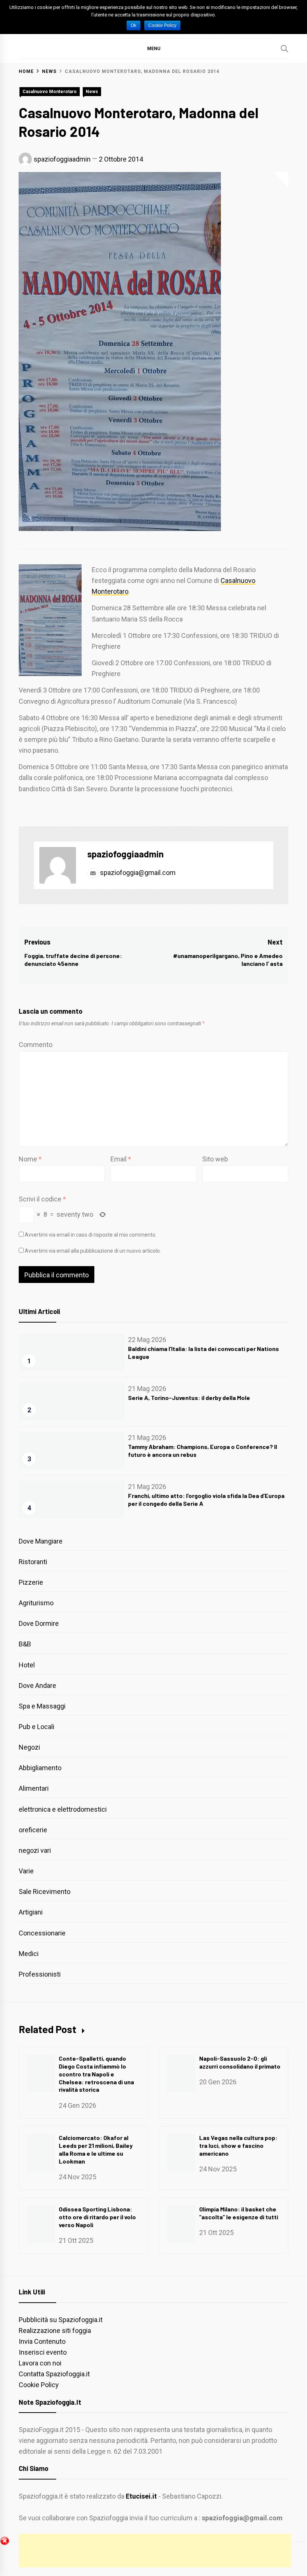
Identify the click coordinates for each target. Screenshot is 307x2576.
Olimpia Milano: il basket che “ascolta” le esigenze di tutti (239, 2213)
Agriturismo (36, 1603)
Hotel (27, 1665)
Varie (26, 1871)
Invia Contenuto (42, 2341)
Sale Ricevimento (45, 1892)
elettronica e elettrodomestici (63, 1809)
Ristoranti (33, 1562)
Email (121, 1159)
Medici (29, 1954)
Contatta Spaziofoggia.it (54, 2374)
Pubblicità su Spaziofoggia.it (61, 2320)
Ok (133, 25)
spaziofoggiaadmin (62, 159)
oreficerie (33, 1830)
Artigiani (31, 1912)
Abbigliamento (40, 1768)
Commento (36, 1045)
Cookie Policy (39, 2385)
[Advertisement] (155, 2551)
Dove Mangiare (41, 1541)
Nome (30, 1159)
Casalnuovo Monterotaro (50, 92)
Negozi (29, 1747)
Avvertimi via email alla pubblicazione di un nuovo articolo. (93, 1251)
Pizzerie (31, 1582)
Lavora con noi (40, 2363)
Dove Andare (37, 1685)
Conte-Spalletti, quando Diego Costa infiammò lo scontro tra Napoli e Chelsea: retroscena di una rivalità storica (96, 2074)
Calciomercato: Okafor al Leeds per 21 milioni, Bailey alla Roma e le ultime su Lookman (96, 2149)
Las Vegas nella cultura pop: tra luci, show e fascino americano (238, 2145)
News (92, 92)
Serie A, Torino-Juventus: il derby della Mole (189, 1398)
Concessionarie (42, 1933)
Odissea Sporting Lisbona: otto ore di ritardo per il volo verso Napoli (97, 2217)
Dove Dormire (39, 1623)
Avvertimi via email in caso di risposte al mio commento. (91, 1235)
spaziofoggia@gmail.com (137, 873)
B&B (25, 1644)
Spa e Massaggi (42, 1706)
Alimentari (34, 1788)
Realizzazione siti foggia (55, 2331)
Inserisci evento (43, 2352)
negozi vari (35, 1850)
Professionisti (40, 1974)
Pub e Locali (37, 1727)
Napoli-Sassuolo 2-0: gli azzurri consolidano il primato (240, 2062)
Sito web (215, 1159)
